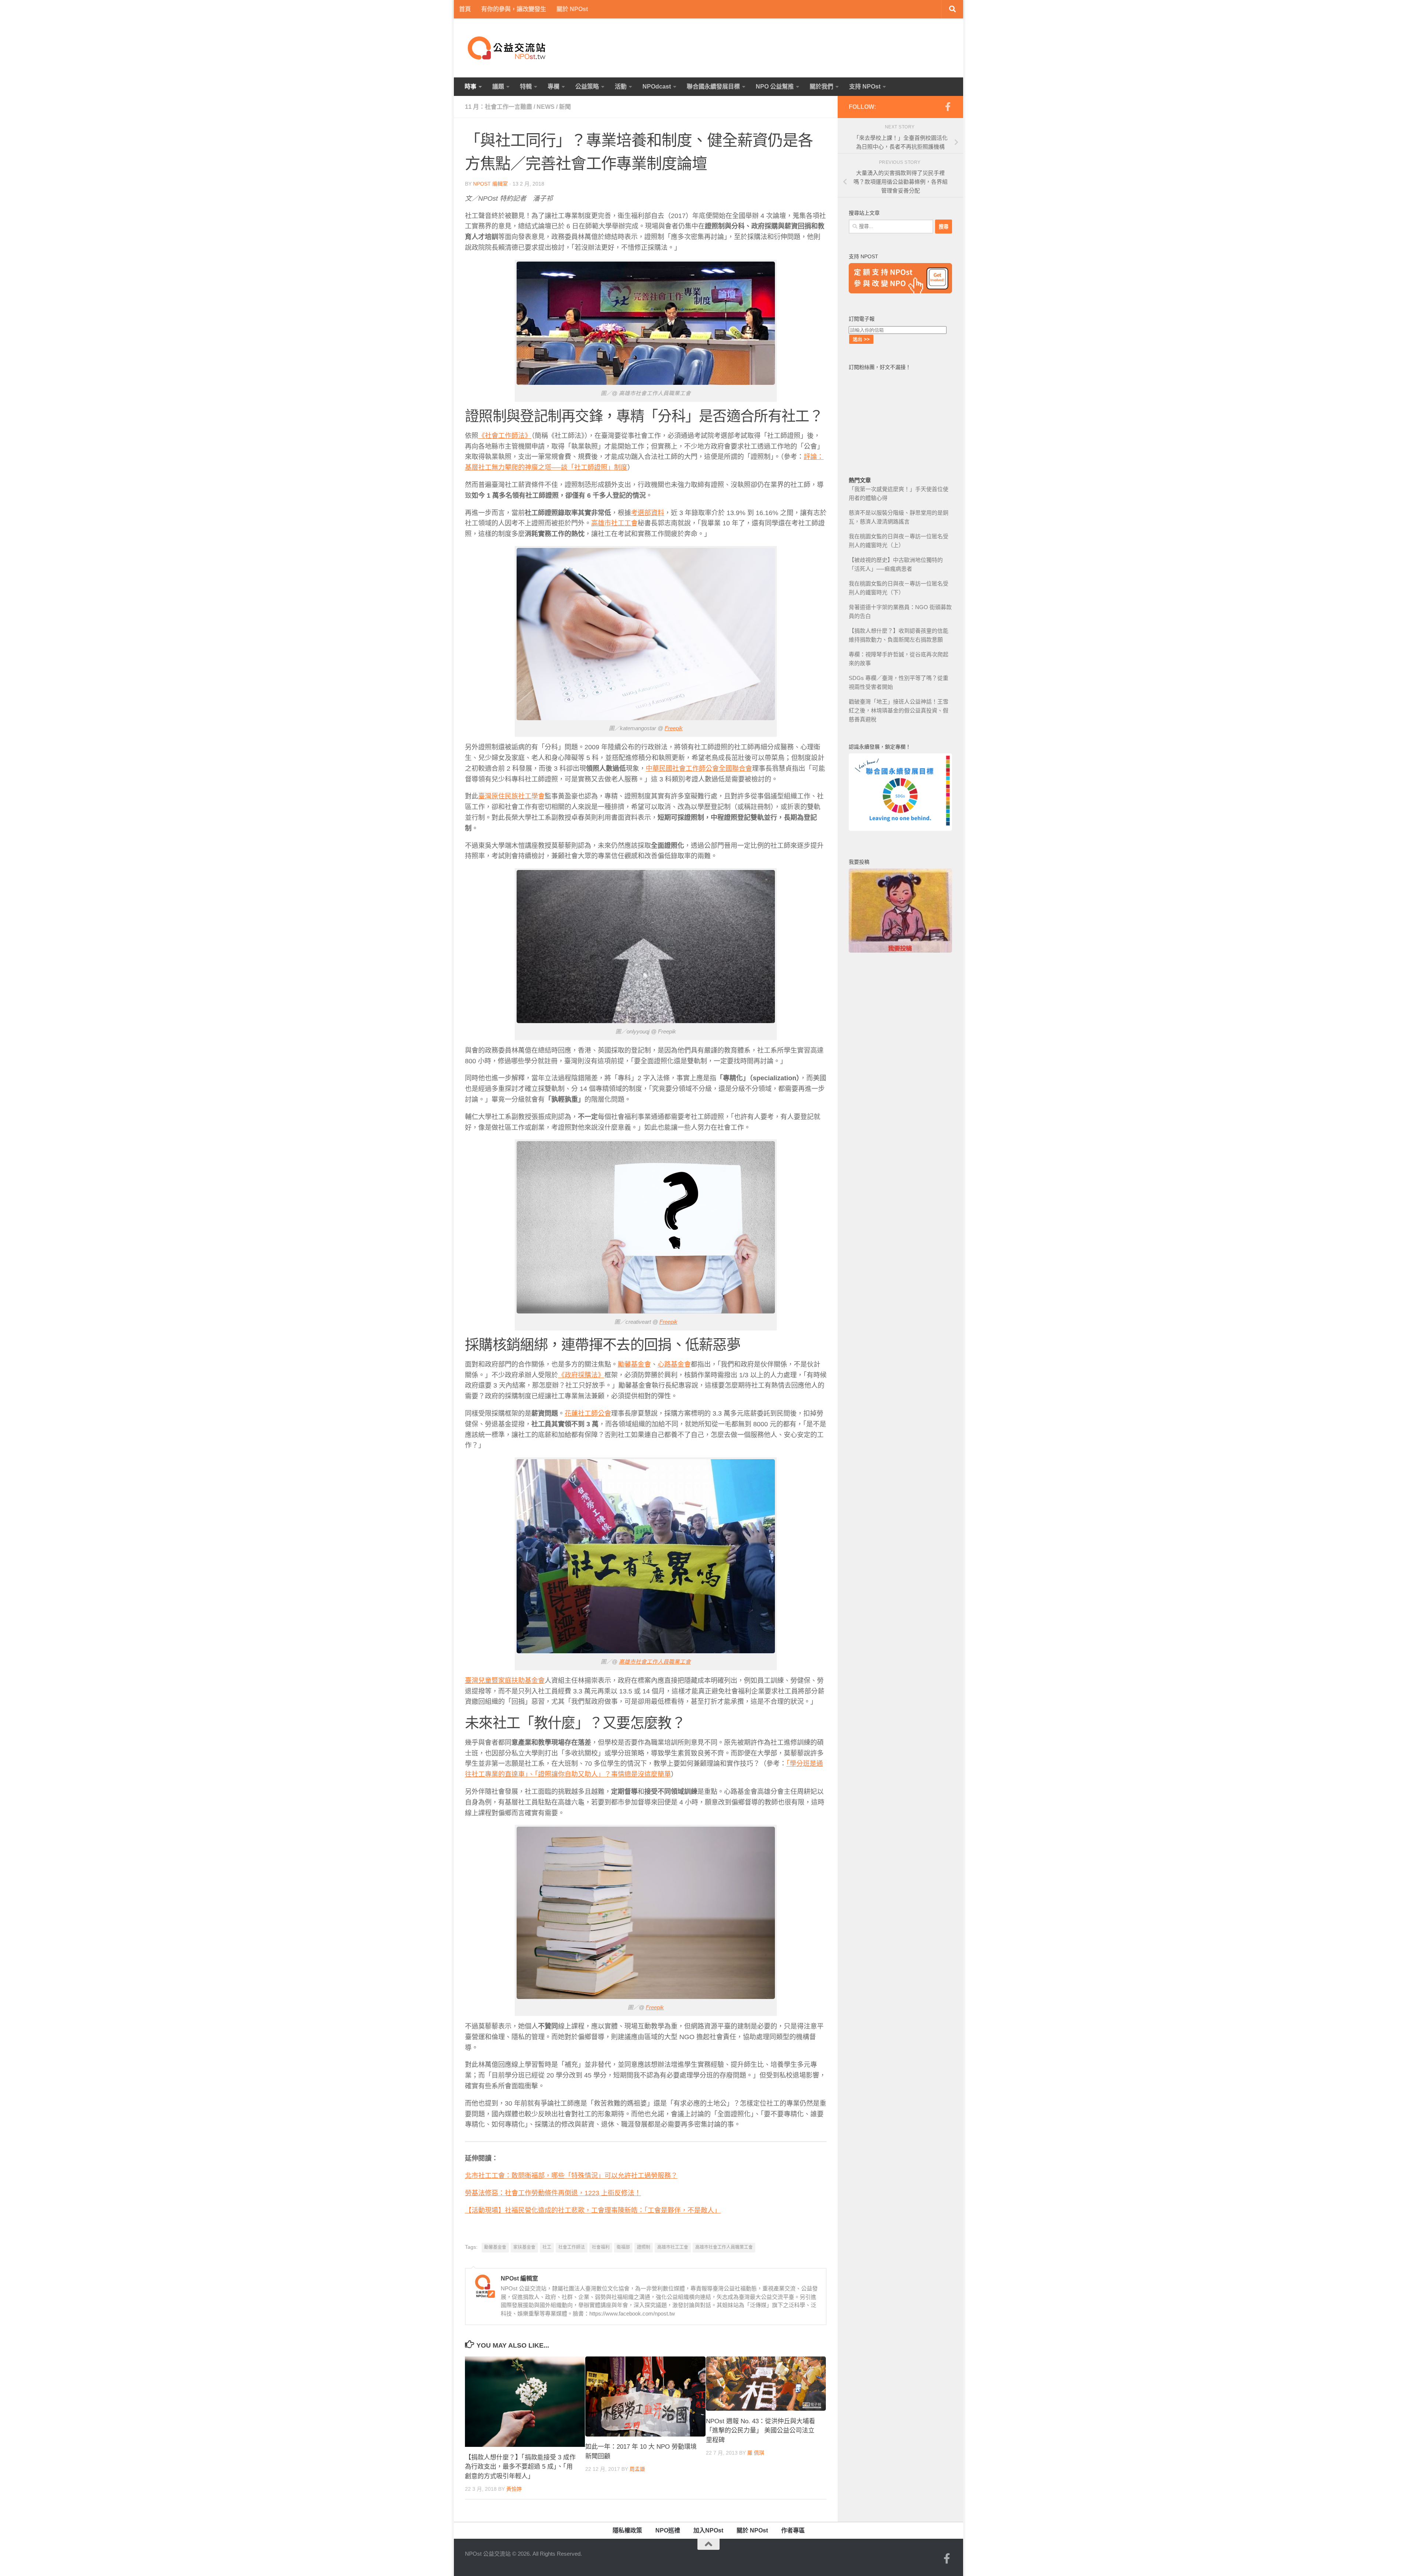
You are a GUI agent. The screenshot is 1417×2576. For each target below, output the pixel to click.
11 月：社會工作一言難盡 (499, 107)
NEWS (546, 107)
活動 (621, 87)
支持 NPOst (865, 87)
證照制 (644, 2247)
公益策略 (587, 87)
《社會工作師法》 (505, 436)
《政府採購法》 (581, 1375)
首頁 (465, 9)
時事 (470, 87)
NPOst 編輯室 (490, 184)
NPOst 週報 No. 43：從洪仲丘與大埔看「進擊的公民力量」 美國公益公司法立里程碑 (761, 2431)
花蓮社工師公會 (588, 1413)
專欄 (554, 87)
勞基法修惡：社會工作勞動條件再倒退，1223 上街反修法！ (553, 2193)
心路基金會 (674, 1364)
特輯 (526, 87)
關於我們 (821, 87)
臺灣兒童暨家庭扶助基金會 (505, 1681)
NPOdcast (657, 87)
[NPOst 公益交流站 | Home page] (507, 48)
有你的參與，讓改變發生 (514, 9)
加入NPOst (708, 2530)
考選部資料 (648, 513)
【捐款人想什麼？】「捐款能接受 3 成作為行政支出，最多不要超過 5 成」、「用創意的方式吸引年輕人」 (520, 2467)
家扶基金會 (524, 2247)
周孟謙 (637, 2469)
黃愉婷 (514, 2489)
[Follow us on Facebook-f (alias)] (948, 107)
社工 (547, 2247)
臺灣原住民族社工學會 (511, 796)
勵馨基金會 (634, 1364)
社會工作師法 (572, 2247)
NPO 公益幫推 (775, 87)
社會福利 (601, 2247)
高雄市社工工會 (614, 523)
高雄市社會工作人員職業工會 (655, 1662)
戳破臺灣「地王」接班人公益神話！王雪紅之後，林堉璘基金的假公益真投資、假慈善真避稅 (899, 710)
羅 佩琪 (756, 2453)
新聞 (565, 107)
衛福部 (623, 2247)
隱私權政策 (627, 2530)
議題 (498, 87)
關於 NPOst (572, 9)
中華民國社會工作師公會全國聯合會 (699, 769)
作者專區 (793, 2530)
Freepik (674, 728)
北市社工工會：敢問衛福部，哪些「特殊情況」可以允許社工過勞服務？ (571, 2176)
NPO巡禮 (668, 2530)
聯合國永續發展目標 (713, 87)
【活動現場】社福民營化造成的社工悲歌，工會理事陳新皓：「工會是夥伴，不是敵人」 (593, 2210)
